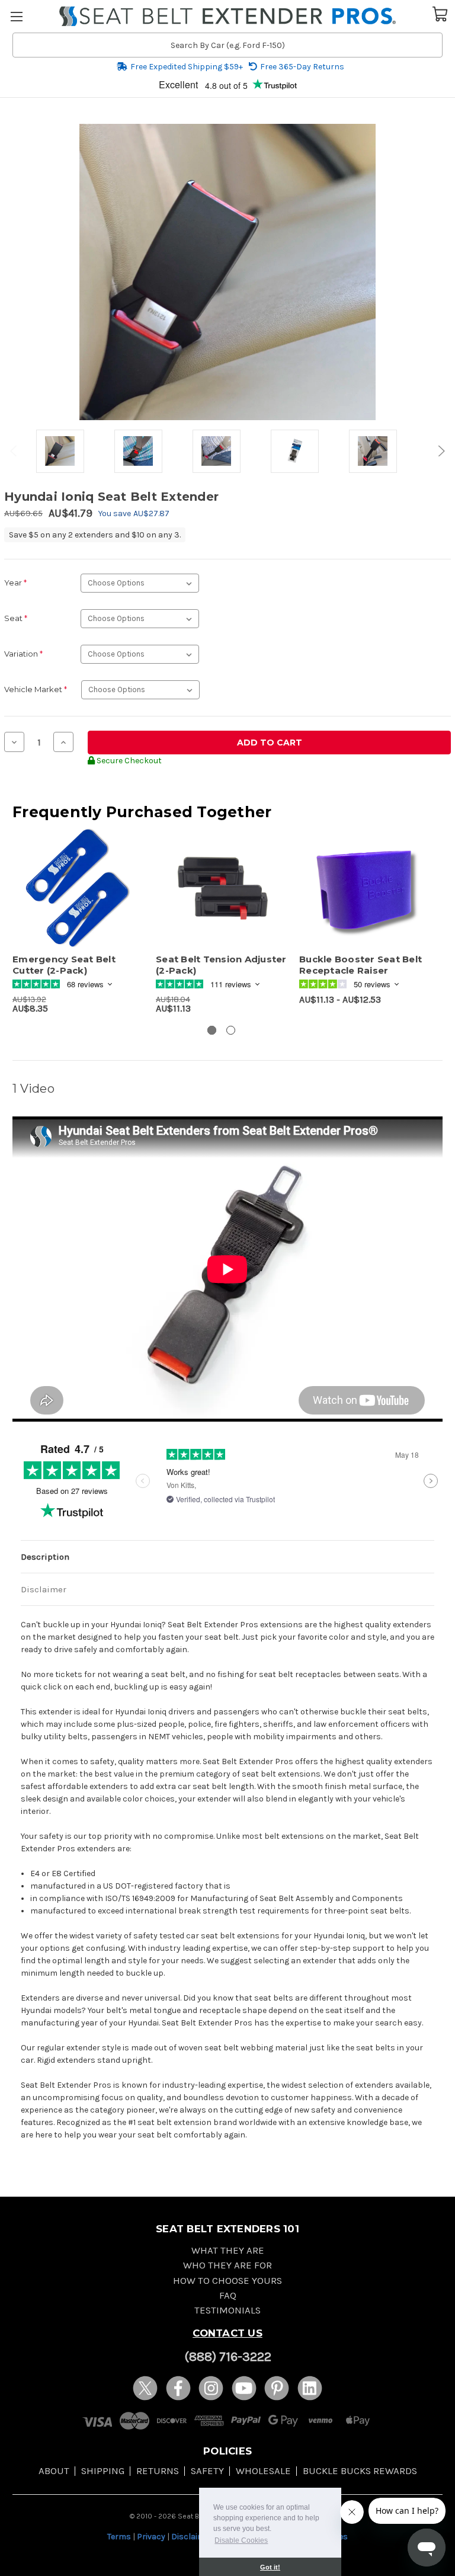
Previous (15, 451)
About (54, 2471)
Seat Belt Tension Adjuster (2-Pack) (221, 965)
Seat (16, 618)
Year (15, 583)
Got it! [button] (270, 2567)
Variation (23, 654)
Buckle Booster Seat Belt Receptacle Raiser (361, 965)
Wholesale (263, 2471)
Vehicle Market (36, 689)
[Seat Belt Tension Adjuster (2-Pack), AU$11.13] (221, 889)
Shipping (103, 2471)
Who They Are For (227, 2265)
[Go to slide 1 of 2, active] (212, 1030)
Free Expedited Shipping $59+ (187, 67)
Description (45, 1557)
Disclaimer (44, 1589)
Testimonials (227, 2310)
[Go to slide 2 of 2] (231, 1030)
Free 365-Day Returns (302, 67)
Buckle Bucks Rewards (360, 2471)
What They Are (228, 2250)
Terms (119, 2537)
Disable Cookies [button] (241, 2540)
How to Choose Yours (227, 2281)
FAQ (228, 2295)
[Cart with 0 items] (440, 13)
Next (440, 451)
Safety (207, 2471)
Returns (158, 2471)
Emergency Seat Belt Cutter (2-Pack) (64, 965)
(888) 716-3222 (228, 2357)
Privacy (151, 2537)
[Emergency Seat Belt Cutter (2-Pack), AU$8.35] (78, 889)
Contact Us (227, 2333)
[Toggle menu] (16, 16)
